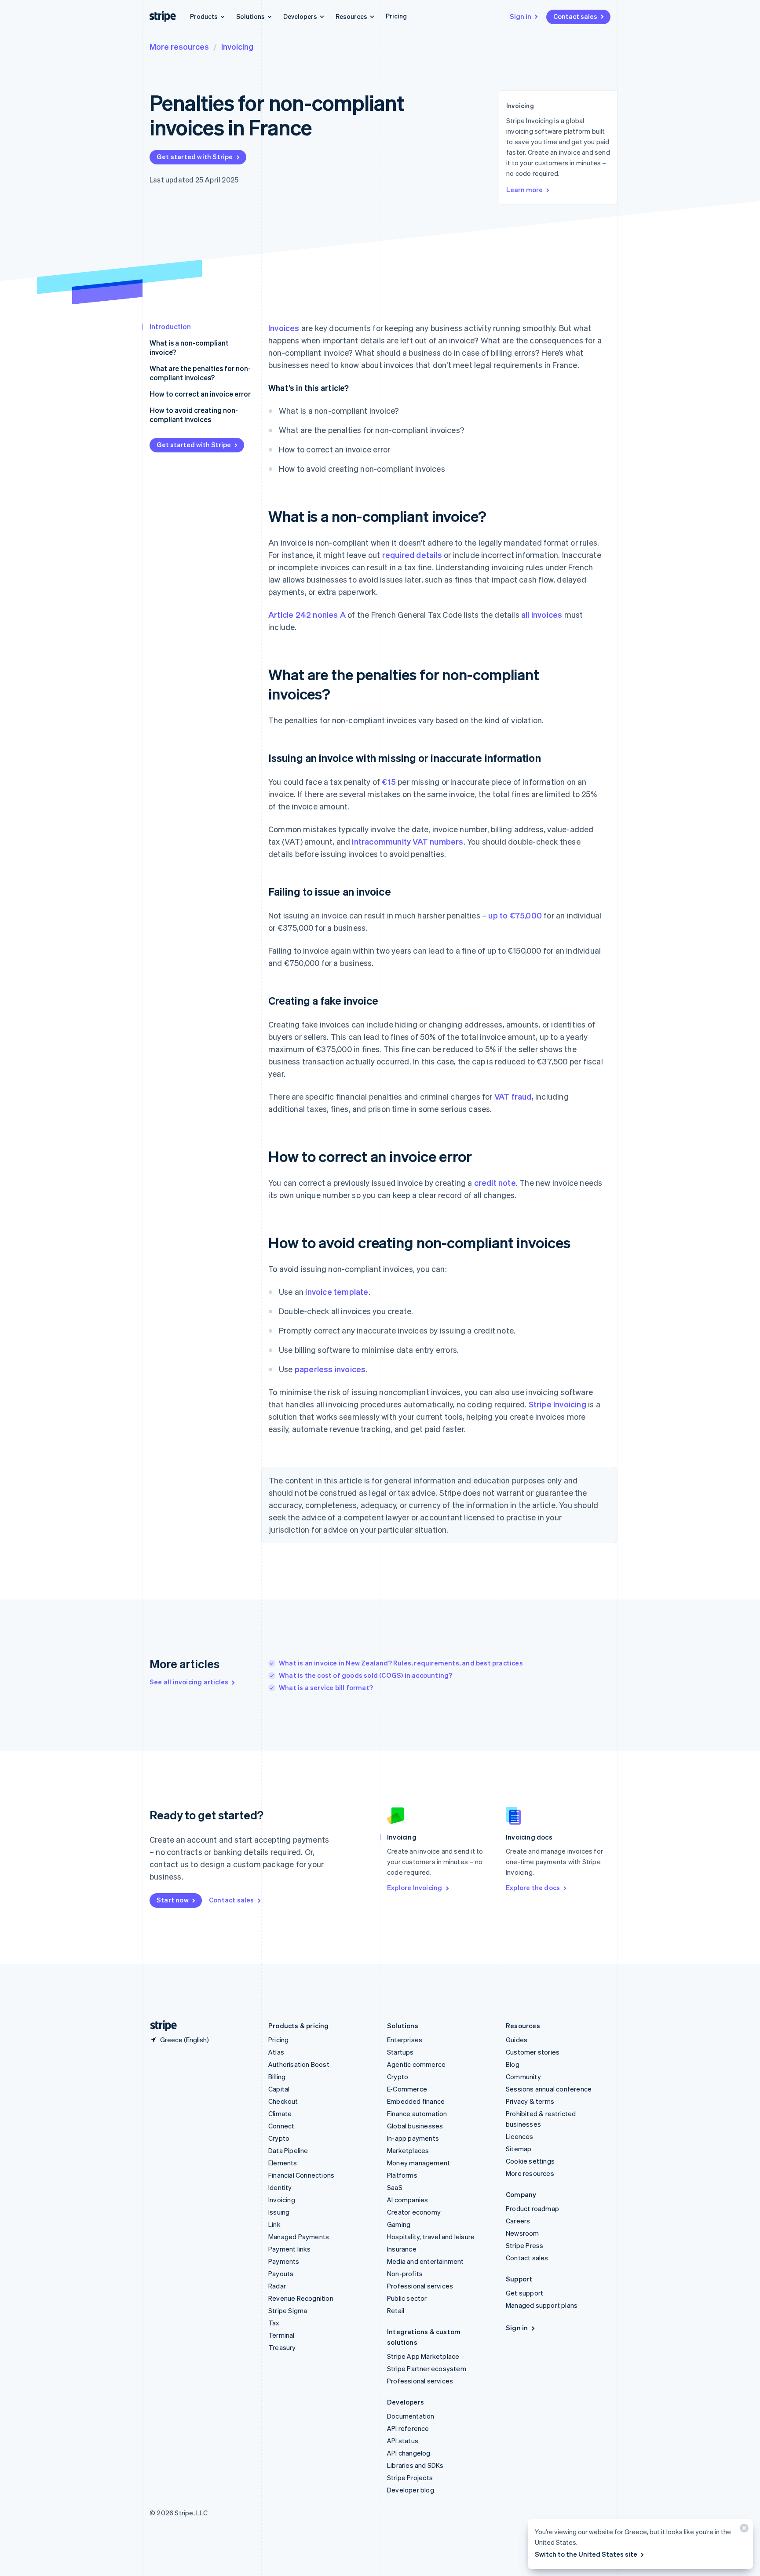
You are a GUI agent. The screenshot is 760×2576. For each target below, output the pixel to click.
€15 (389, 782)
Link (274, 2224)
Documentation (411, 2416)
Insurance (402, 2249)
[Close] (743, 2530)
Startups (400, 2052)
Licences (520, 2136)
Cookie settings (530, 2161)
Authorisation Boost (299, 2064)
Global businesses (415, 2126)
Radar (277, 2286)
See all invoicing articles (189, 1682)
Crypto (279, 2138)
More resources (179, 46)
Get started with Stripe (195, 157)
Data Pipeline (288, 2150)
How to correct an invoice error (200, 394)
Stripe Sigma (288, 2310)
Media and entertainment (426, 2261)
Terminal (281, 2335)
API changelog (409, 2453)
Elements (283, 2163)
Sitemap (519, 2149)
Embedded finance (416, 2101)
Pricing (396, 16)
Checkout (283, 2101)
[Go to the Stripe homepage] (160, 2026)
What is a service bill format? (326, 1687)
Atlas (276, 2052)
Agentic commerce (416, 2064)
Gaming (399, 2224)
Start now (173, 1900)
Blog (513, 2064)
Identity (280, 2187)
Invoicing (237, 46)
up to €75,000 (515, 915)
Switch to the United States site (586, 2554)
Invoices (284, 328)
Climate (280, 2113)
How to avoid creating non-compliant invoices (194, 415)
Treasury (282, 2347)
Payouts (281, 2274)
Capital (279, 2089)
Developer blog (411, 2490)
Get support (524, 2293)
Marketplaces (408, 2150)
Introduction (170, 326)
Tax (274, 2323)
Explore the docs (533, 1887)
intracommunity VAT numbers (407, 841)
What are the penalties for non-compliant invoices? (200, 373)
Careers (518, 2221)
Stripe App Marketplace (423, 2356)
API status (403, 2441)
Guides (517, 2040)
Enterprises (405, 2040)
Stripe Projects (410, 2478)
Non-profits (405, 2274)
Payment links (290, 2249)
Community (523, 2077)
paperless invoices (330, 1369)
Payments (284, 2261)
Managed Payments (299, 2237)
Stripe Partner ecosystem (427, 2368)
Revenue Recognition (301, 2298)
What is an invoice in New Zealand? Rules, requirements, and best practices (401, 1663)
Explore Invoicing (415, 1887)
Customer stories (533, 2052)
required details (412, 555)
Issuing (279, 2212)
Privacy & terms (530, 2101)
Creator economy (414, 2212)
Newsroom (522, 2233)
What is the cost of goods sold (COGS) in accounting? (365, 1675)
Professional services (420, 2286)
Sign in (521, 16)
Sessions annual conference (549, 2089)
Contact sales (575, 16)
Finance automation (417, 2113)
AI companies (407, 2200)
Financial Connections (301, 2175)
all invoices (542, 614)
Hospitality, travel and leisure (431, 2237)
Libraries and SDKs (415, 2465)
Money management (418, 2163)
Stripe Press (524, 2245)
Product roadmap (532, 2208)
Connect (281, 2126)
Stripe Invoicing (557, 1404)
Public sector (407, 2298)
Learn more (524, 189)
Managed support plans (542, 2305)
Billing (277, 2077)
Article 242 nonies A (307, 614)
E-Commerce (407, 2089)
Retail (396, 2310)
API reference (408, 2428)
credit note (495, 1182)
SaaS (395, 2187)
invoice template (337, 1292)
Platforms (402, 2175)
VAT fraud (513, 1096)
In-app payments (413, 2138)
